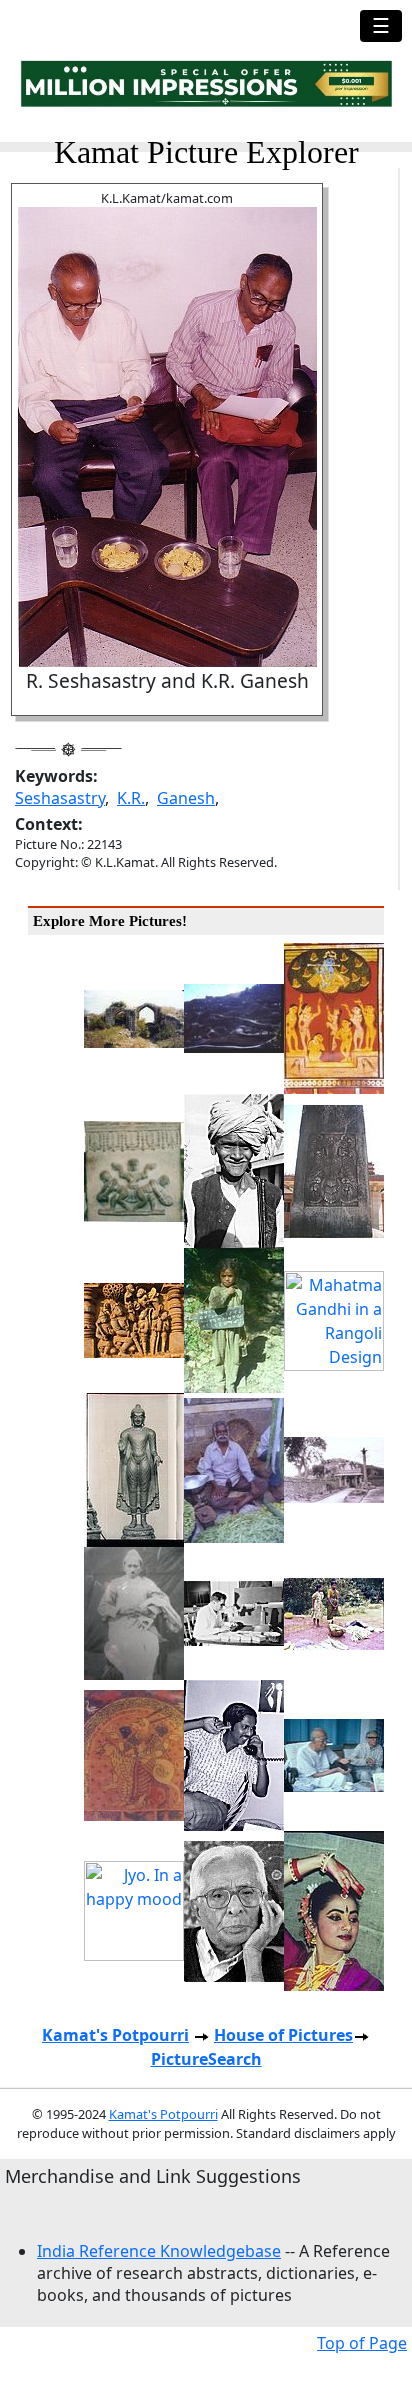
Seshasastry (60, 798)
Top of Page (362, 2343)
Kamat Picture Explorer (206, 152)
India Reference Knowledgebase (159, 2251)
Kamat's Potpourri (115, 2035)
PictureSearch (206, 2059)
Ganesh (186, 798)
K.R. (131, 798)
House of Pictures (283, 2035)
